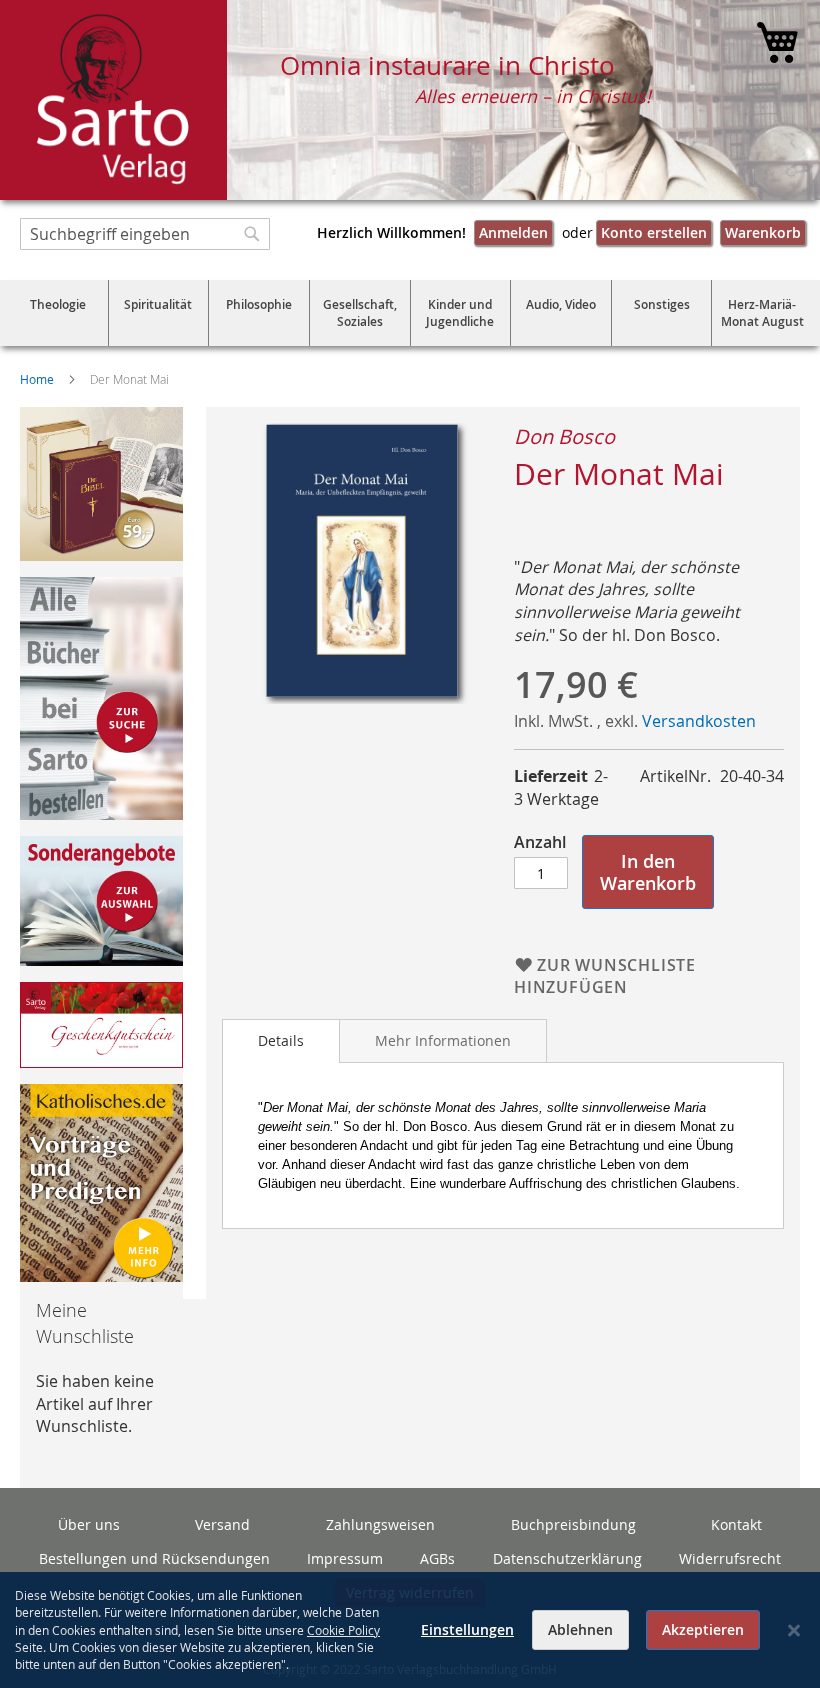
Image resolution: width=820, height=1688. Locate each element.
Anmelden (513, 232)
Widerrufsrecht (730, 1558)
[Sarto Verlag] (113, 100)
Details (281, 1040)
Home (37, 379)
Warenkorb (763, 232)
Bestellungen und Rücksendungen (154, 1558)
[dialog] (410, 1630)
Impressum (345, 1558)
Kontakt (736, 1524)
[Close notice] (794, 1630)
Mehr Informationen (443, 1040)
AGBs (437, 1558)
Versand (222, 1524)
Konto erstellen (654, 232)
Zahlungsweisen (380, 1524)
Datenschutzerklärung (567, 1558)
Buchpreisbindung (573, 1524)
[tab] (281, 1041)
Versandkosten (699, 721)
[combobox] (145, 234)
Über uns (89, 1524)
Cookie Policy (343, 1630)
